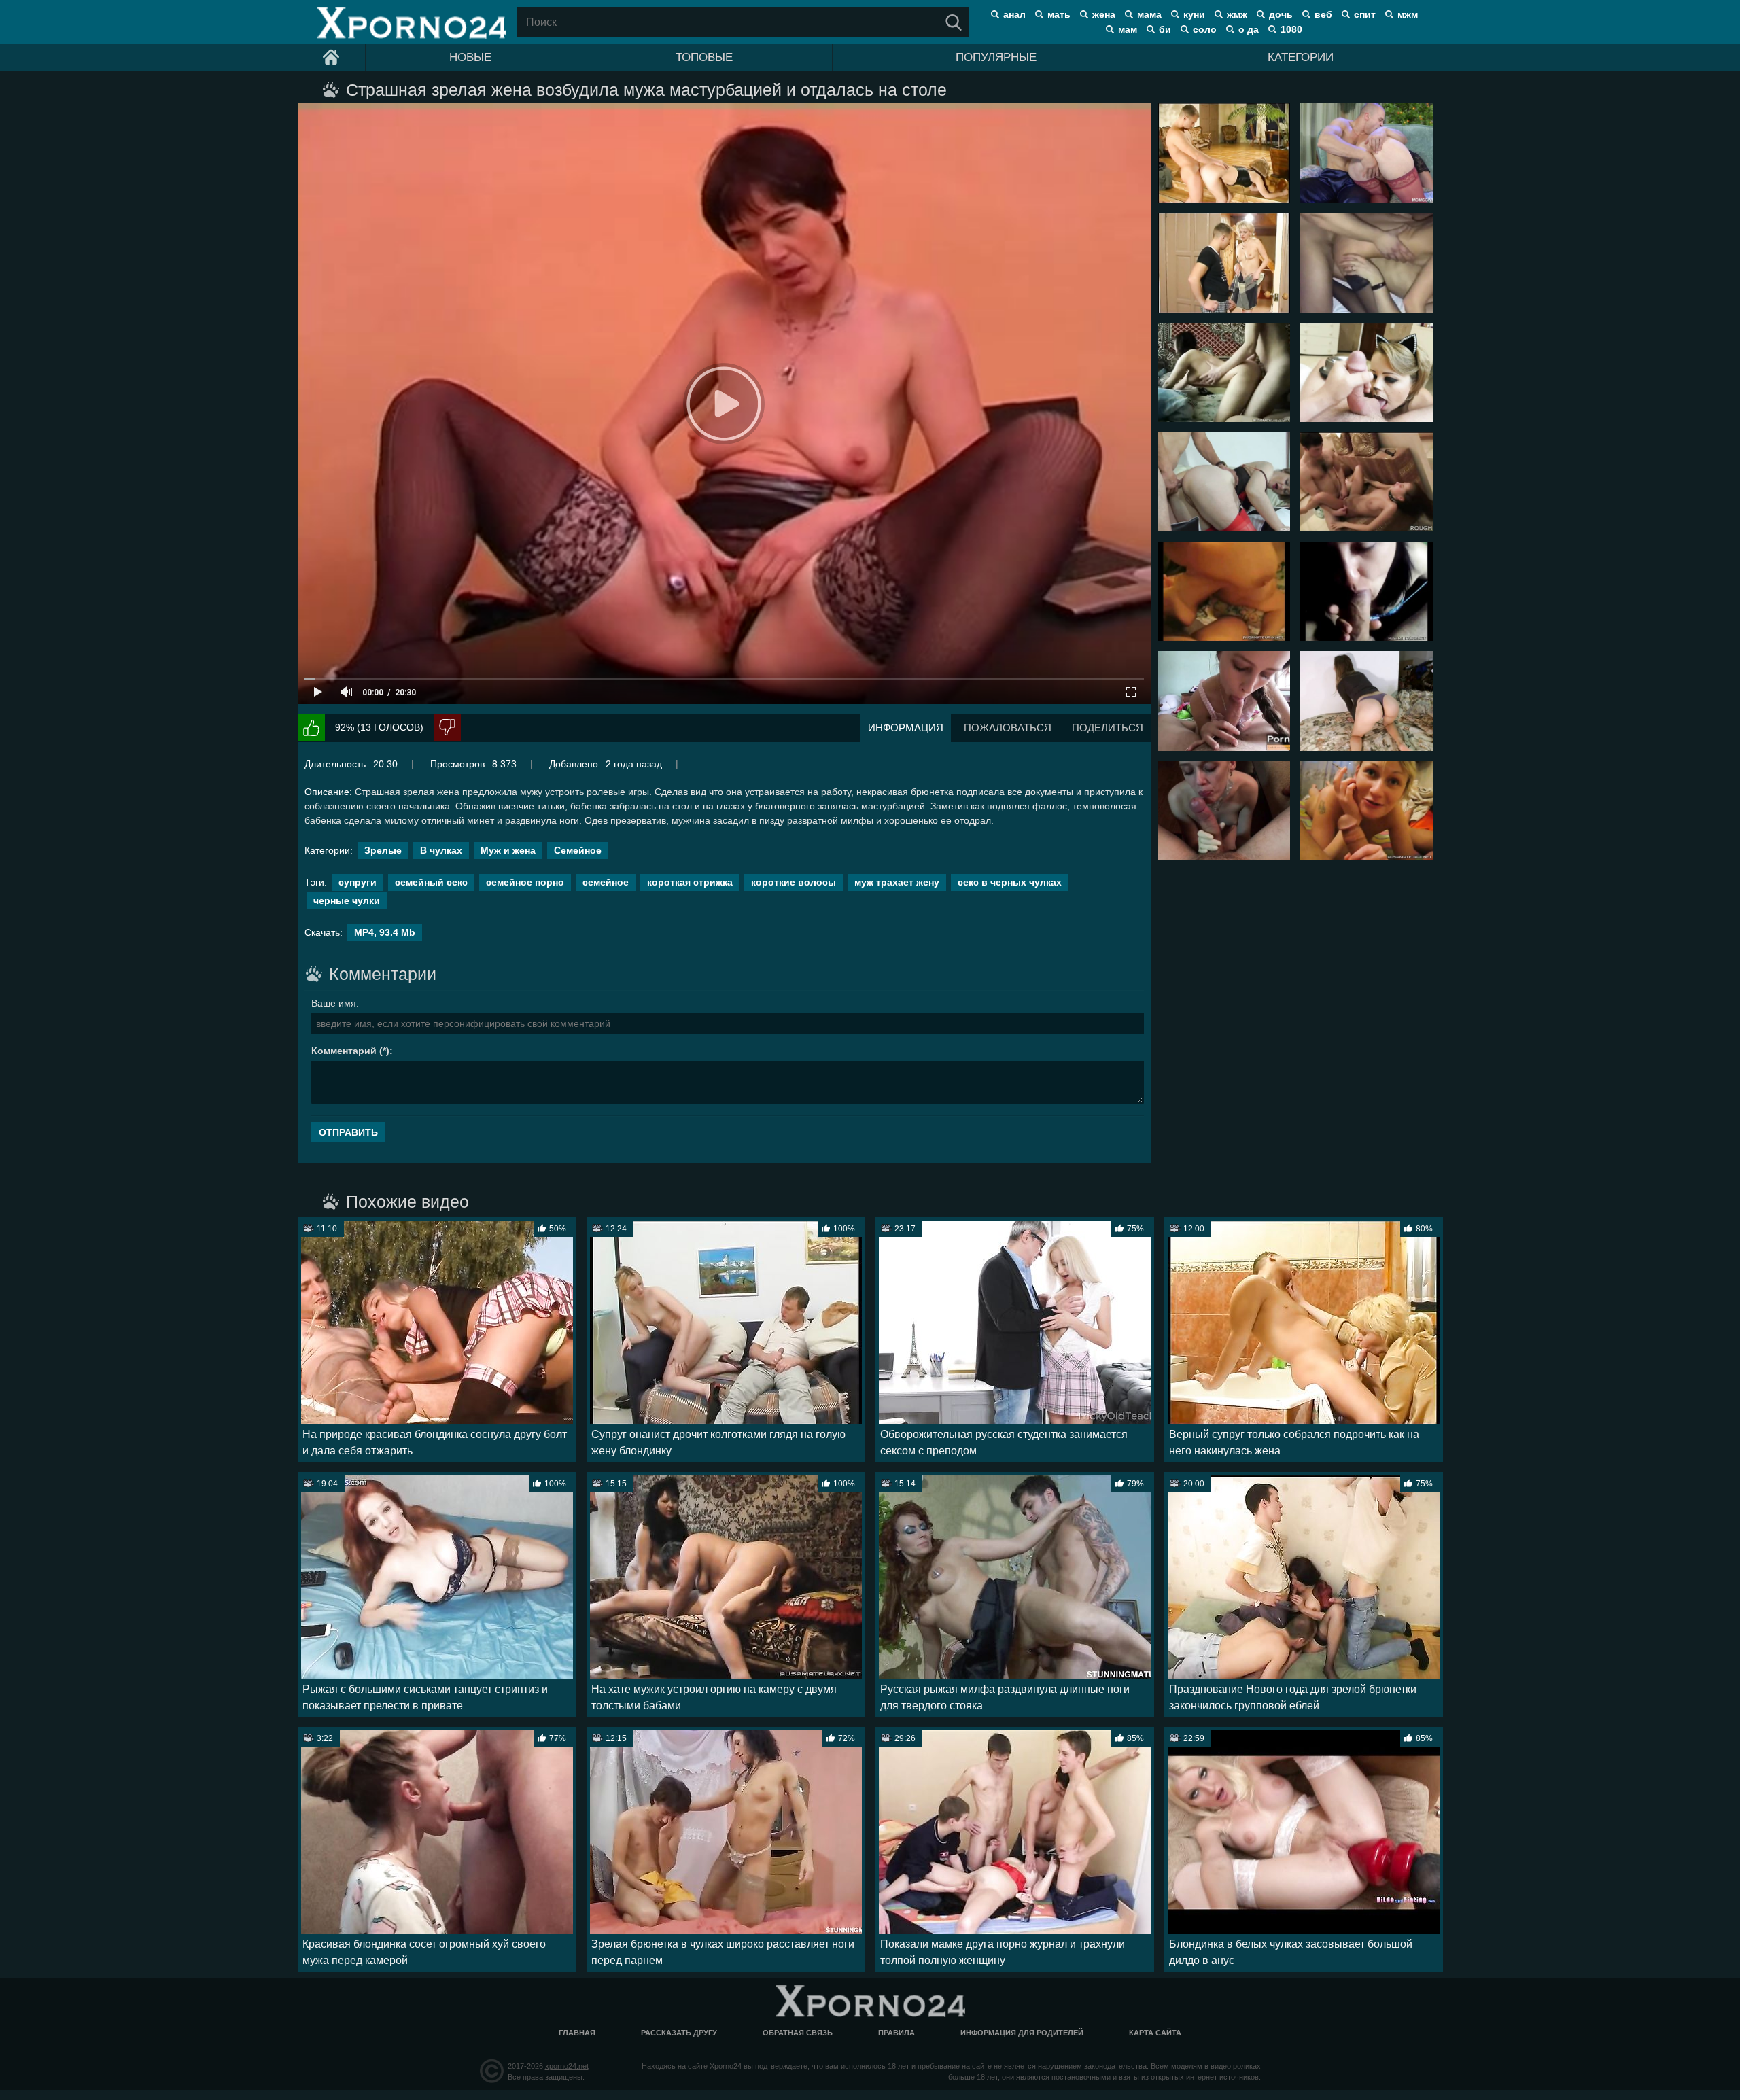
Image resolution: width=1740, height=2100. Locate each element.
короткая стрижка (690, 882)
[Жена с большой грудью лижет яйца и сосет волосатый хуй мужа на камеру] (1224, 591)
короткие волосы (794, 882)
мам (1128, 29)
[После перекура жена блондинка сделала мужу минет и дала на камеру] (1367, 811)
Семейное (578, 850)
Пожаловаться (1008, 728)
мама (1149, 14)
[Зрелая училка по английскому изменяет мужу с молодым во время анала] (1224, 482)
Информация (906, 728)
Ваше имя (334, 1003)
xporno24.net (567, 2066)
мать (1059, 14)
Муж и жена (508, 850)
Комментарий (344, 1051)
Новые (470, 57)
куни (1194, 14)
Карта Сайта (1155, 2033)
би (1165, 29)
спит (1365, 14)
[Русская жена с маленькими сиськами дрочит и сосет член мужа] (1224, 811)
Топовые (704, 57)
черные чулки (347, 900)
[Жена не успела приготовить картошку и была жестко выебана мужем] (1367, 482)
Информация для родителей (1022, 2033)
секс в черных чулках (1010, 882)
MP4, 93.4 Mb (385, 932)
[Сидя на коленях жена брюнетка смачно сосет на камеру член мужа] (1367, 591)
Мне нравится (311, 728)
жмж (1237, 14)
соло (1205, 29)
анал (1014, 14)
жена (1104, 14)
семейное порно (525, 882)
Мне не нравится (447, 728)
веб (1323, 14)
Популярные (996, 57)
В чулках (441, 850)
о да (1249, 29)
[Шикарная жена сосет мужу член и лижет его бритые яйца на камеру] (1367, 372)
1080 (1291, 29)
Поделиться (1108, 728)
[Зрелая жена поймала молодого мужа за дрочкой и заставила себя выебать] (1224, 262)
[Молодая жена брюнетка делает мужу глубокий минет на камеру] (1224, 701)
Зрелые (383, 850)
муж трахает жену (897, 882)
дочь (1281, 14)
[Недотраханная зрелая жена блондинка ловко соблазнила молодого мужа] (1224, 153)
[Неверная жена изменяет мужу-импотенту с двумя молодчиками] (1367, 262)
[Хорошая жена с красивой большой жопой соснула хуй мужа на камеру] (1367, 701)
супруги (358, 882)
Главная (577, 2033)
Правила (897, 2033)
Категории (1301, 57)
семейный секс (431, 882)
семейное (606, 882)
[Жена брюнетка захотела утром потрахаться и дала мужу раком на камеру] (1224, 372)
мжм (1408, 14)
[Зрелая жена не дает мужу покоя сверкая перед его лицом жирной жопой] (1367, 153)
